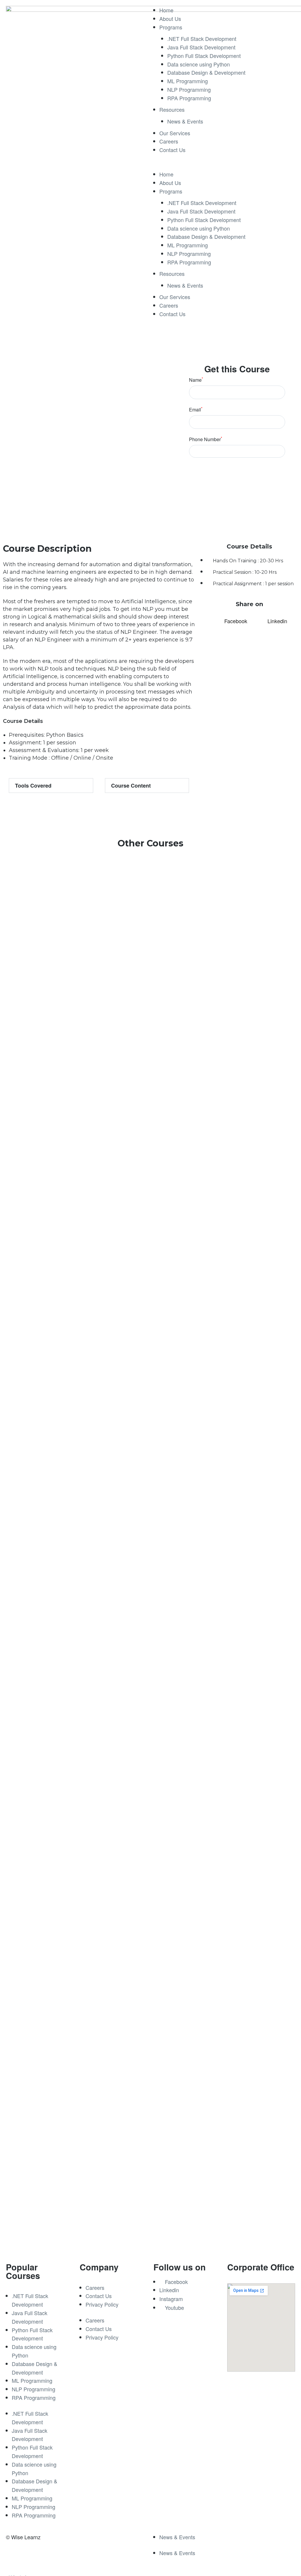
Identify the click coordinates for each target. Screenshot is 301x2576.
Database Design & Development (206, 72)
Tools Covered (33, 786)
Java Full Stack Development (201, 47)
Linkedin (169, 2290)
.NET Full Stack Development (202, 39)
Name (196, 380)
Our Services (175, 133)
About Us (170, 19)
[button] (224, 166)
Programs (171, 27)
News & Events (185, 121)
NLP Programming (189, 89)
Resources (172, 109)
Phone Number (206, 439)
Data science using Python (199, 64)
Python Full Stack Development (204, 56)
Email (196, 410)
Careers (169, 141)
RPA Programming (189, 98)
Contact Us (172, 150)
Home (166, 10)
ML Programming (188, 81)
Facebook (176, 2282)
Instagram (171, 2299)
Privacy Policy (102, 2304)
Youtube (174, 2307)
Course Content (131, 786)
